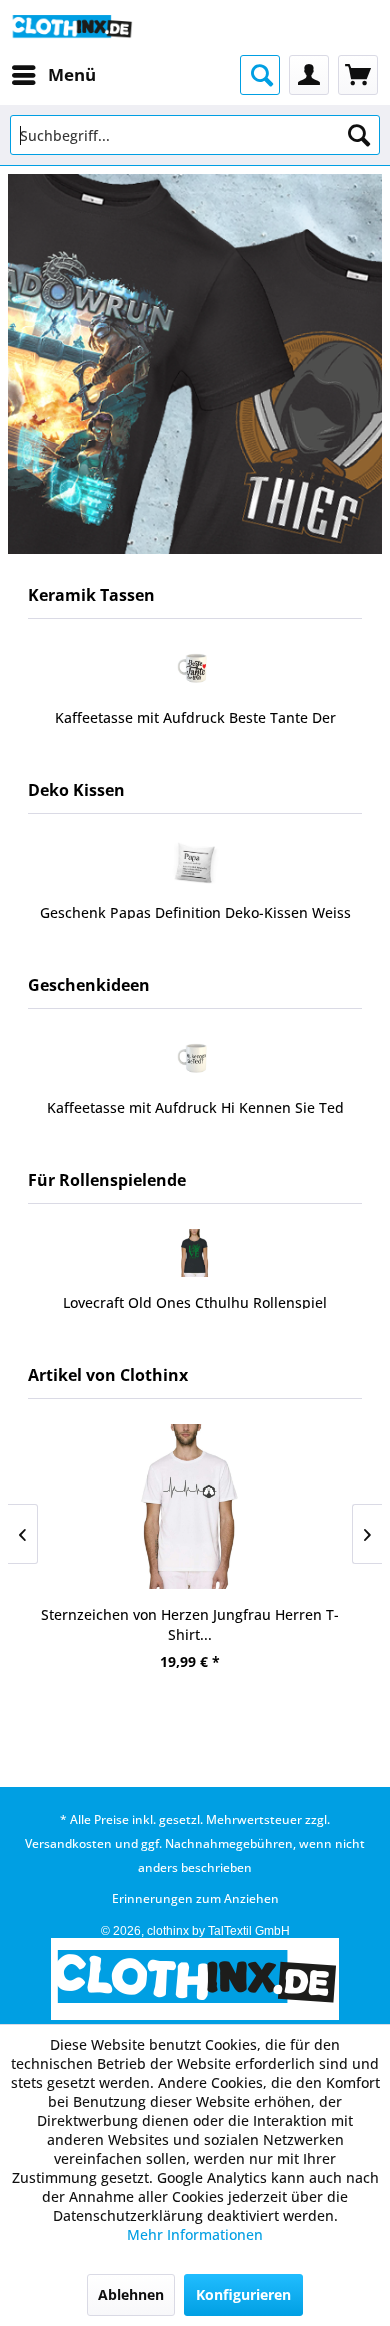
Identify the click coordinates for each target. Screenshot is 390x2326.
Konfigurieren (243, 2294)
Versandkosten (68, 1843)
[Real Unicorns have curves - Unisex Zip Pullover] (195, 1506)
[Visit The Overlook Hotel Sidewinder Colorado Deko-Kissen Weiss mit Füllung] (195, 863)
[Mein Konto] (309, 75)
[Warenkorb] (358, 75)
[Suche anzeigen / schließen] (260, 75)
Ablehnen (131, 2294)
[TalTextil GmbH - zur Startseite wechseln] (71, 27)
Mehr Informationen (195, 2234)
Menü (72, 74)
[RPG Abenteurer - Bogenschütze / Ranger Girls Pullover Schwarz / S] (195, 1253)
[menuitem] (53, 75)
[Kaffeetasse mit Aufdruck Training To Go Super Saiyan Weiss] (195, 668)
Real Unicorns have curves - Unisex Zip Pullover (195, 1614)
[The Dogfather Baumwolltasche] (195, 1058)
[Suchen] (359, 135)
